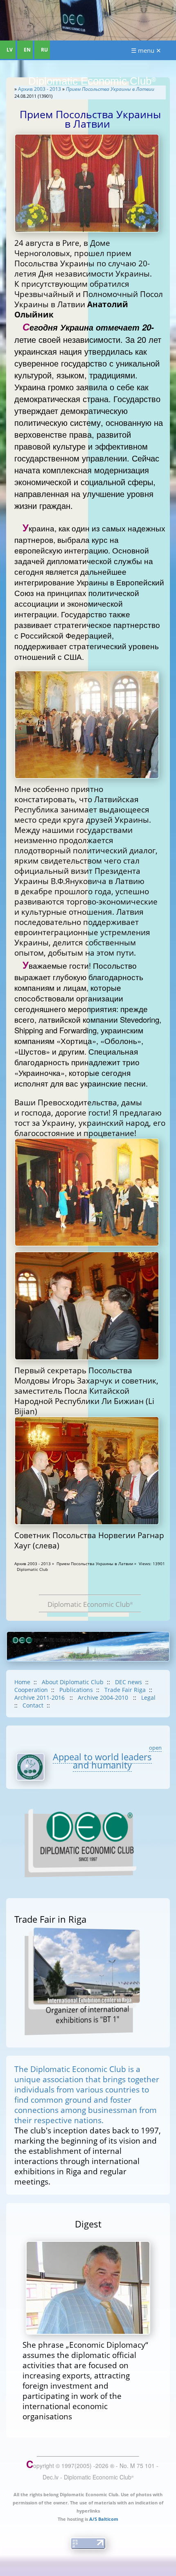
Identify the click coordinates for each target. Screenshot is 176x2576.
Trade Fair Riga (125, 1690)
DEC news (129, 1682)
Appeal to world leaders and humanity (102, 1761)
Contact (33, 1705)
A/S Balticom (104, 2519)
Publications (76, 1690)
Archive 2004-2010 (104, 1697)
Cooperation (31, 1690)
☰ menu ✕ (146, 50)
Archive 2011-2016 (40, 1697)
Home (22, 1682)
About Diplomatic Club (73, 1682)
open (155, 1748)
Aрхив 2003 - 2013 (39, 89)
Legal (148, 1697)
